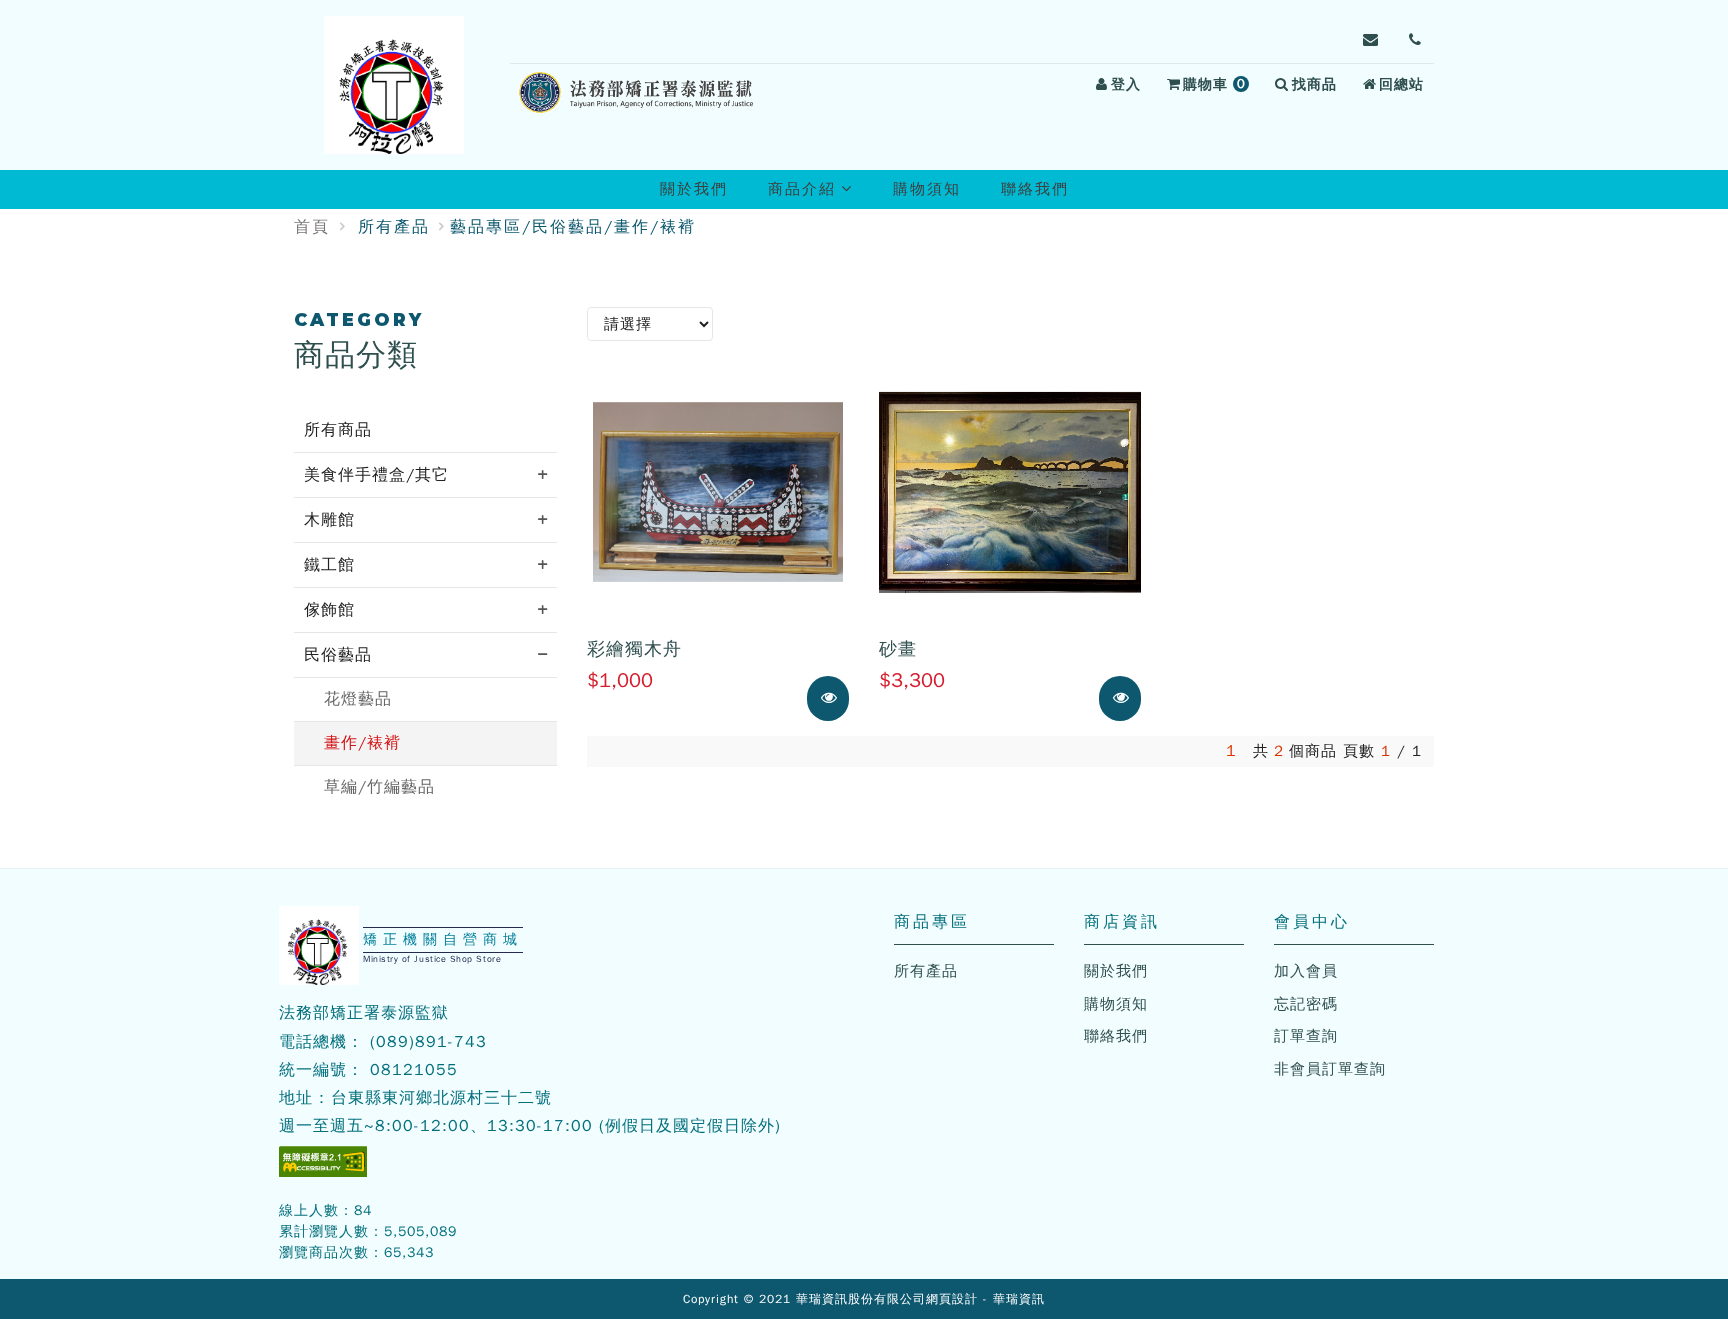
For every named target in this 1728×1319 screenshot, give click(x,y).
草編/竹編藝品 (379, 787)
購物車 (1219, 87)
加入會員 (1306, 971)
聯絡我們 (1035, 189)
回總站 (1401, 84)
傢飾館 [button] (329, 610)
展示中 (846, 698)
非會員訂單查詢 (1330, 1069)
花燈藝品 (358, 699)
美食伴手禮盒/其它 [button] (376, 475)
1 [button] (1231, 751)
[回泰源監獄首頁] (394, 85)
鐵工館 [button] (329, 565)
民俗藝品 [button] (338, 655)
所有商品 (338, 430)
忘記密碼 (1306, 1004)
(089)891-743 (428, 1042)
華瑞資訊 (1019, 1299)
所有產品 (394, 227)
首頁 (312, 227)
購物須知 (927, 189)
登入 (1126, 84)
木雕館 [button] (329, 520)
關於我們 (694, 189)
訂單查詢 (1306, 1036)
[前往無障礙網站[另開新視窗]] (323, 1161)
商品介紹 (819, 194)
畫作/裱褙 (362, 743)
